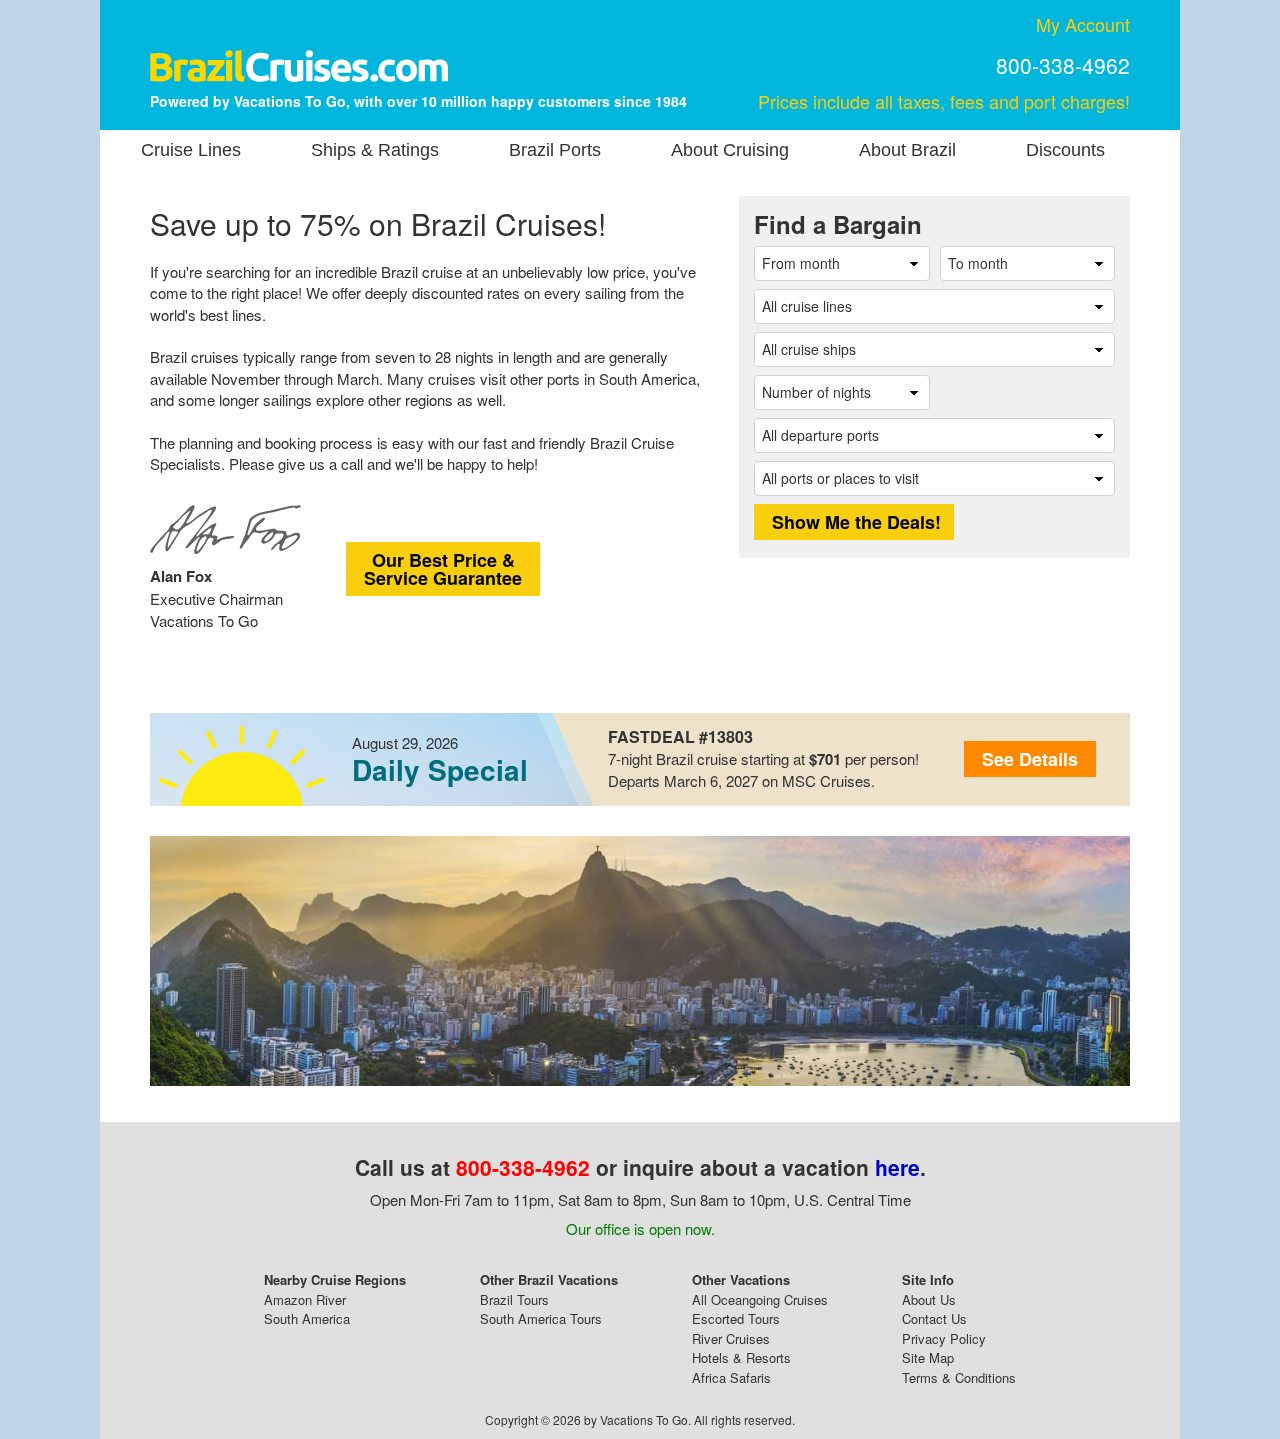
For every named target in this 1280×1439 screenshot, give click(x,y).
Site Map (928, 1357)
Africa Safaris (731, 1377)
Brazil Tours (514, 1299)
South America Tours (541, 1318)
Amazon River (305, 1299)
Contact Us (934, 1318)
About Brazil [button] (907, 150)
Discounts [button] (1065, 150)
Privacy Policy (944, 1338)
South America (307, 1318)
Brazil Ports (555, 150)
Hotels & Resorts (741, 1357)
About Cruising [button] (730, 150)
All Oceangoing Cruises (760, 1299)
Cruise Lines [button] (191, 150)
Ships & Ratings (375, 150)
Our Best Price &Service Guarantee (443, 569)
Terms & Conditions (959, 1377)
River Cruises (731, 1338)
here (897, 1167)
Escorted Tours (736, 1318)
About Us (929, 1299)
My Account (1083, 24)
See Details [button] (1030, 759)
